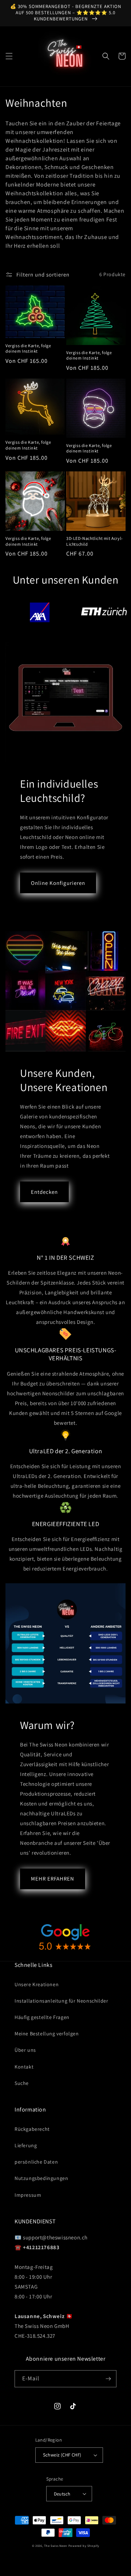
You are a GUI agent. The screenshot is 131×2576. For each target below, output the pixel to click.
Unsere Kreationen (37, 1984)
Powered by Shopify (84, 2546)
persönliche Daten (36, 2162)
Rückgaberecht (32, 2129)
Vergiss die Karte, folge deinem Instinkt (28, 348)
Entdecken (44, 1192)
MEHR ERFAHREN (53, 1879)
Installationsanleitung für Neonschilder (61, 2001)
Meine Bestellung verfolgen (47, 2034)
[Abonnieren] (108, 2379)
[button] (9, 56)
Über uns (25, 2050)
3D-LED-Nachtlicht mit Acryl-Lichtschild (95, 541)
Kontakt (24, 2067)
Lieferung (26, 2145)
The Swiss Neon (56, 2546)
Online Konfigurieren (58, 883)
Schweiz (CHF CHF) (62, 2455)
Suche (22, 2083)
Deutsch (62, 2494)
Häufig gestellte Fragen (42, 2017)
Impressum (28, 2195)
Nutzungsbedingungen (41, 2178)
